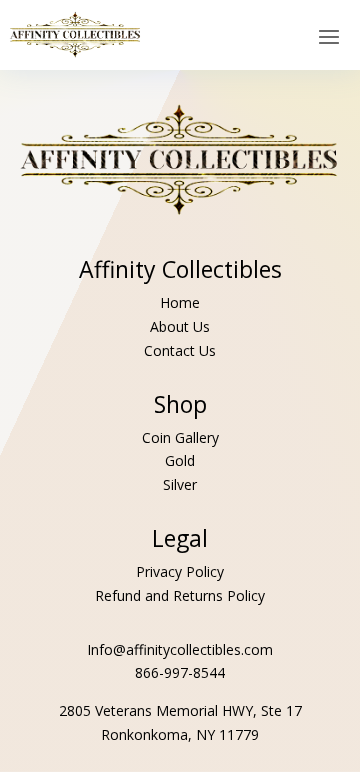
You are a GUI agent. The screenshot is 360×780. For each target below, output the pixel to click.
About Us (180, 326)
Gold (180, 460)
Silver (180, 484)
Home (180, 302)
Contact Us (180, 350)
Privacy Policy (180, 571)
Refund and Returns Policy (180, 595)
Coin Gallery (180, 437)
